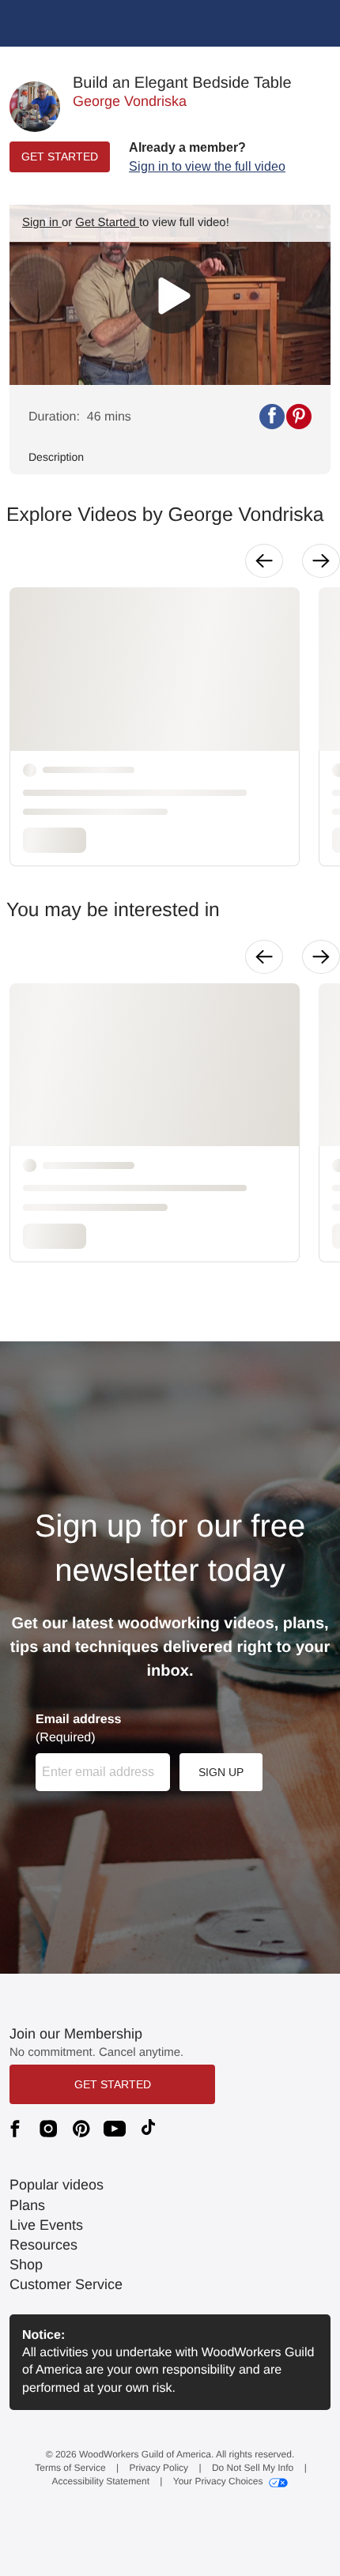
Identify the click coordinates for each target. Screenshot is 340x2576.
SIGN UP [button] (221, 1772)
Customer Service (66, 2284)
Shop (26, 2265)
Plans (27, 2205)
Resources (43, 2245)
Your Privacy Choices (218, 2481)
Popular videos (57, 2185)
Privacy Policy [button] (159, 2468)
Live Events (46, 2225)
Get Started (107, 223)
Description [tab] (56, 457)
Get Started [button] (113, 2084)
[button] (207, 157)
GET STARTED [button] (60, 157)
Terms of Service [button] (70, 2468)
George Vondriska (130, 101)
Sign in (42, 223)
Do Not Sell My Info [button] (253, 2468)
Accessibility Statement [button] (101, 2481)
